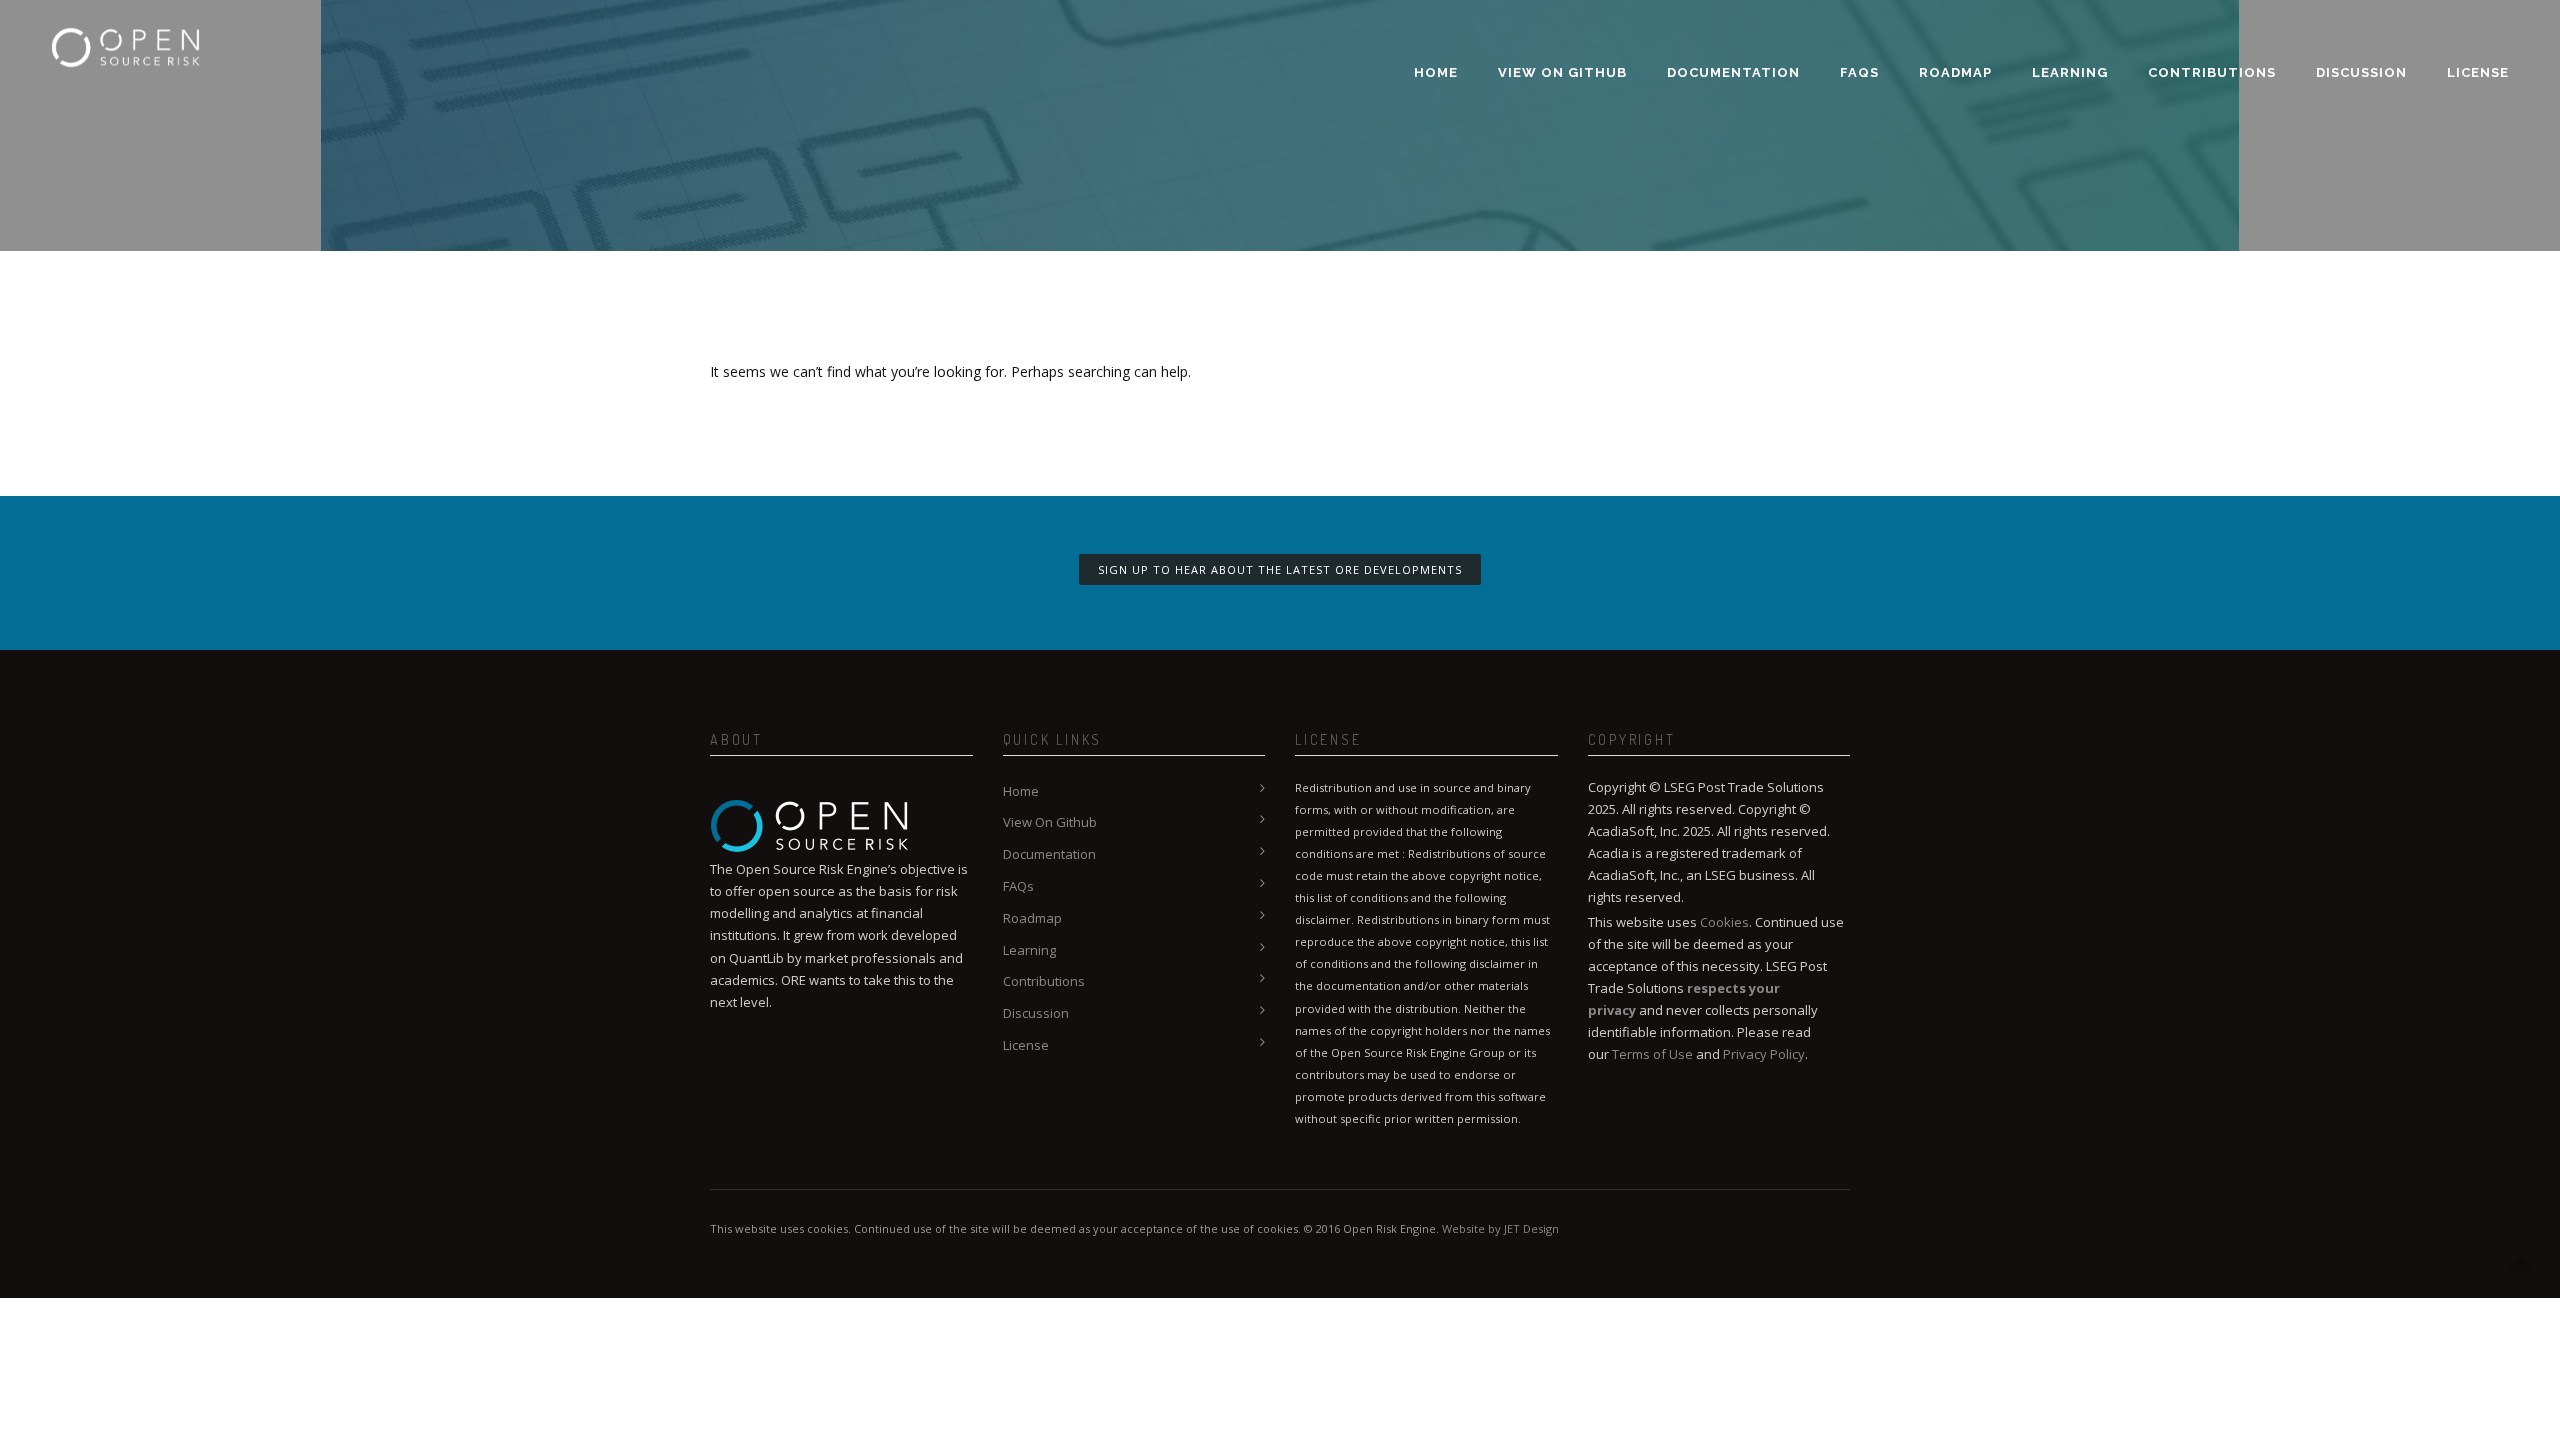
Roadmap (1955, 72)
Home (1436, 72)
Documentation (1733, 72)
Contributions (2212, 72)
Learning (2070, 72)
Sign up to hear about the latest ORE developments (1280, 569)
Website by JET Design (1500, 1228)
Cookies (1724, 922)
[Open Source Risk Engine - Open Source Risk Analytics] (126, 35)
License (2478, 72)
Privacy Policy (1764, 1054)
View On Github (1562, 72)
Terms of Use (1652, 1054)
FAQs (1859, 72)
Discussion (2361, 72)
